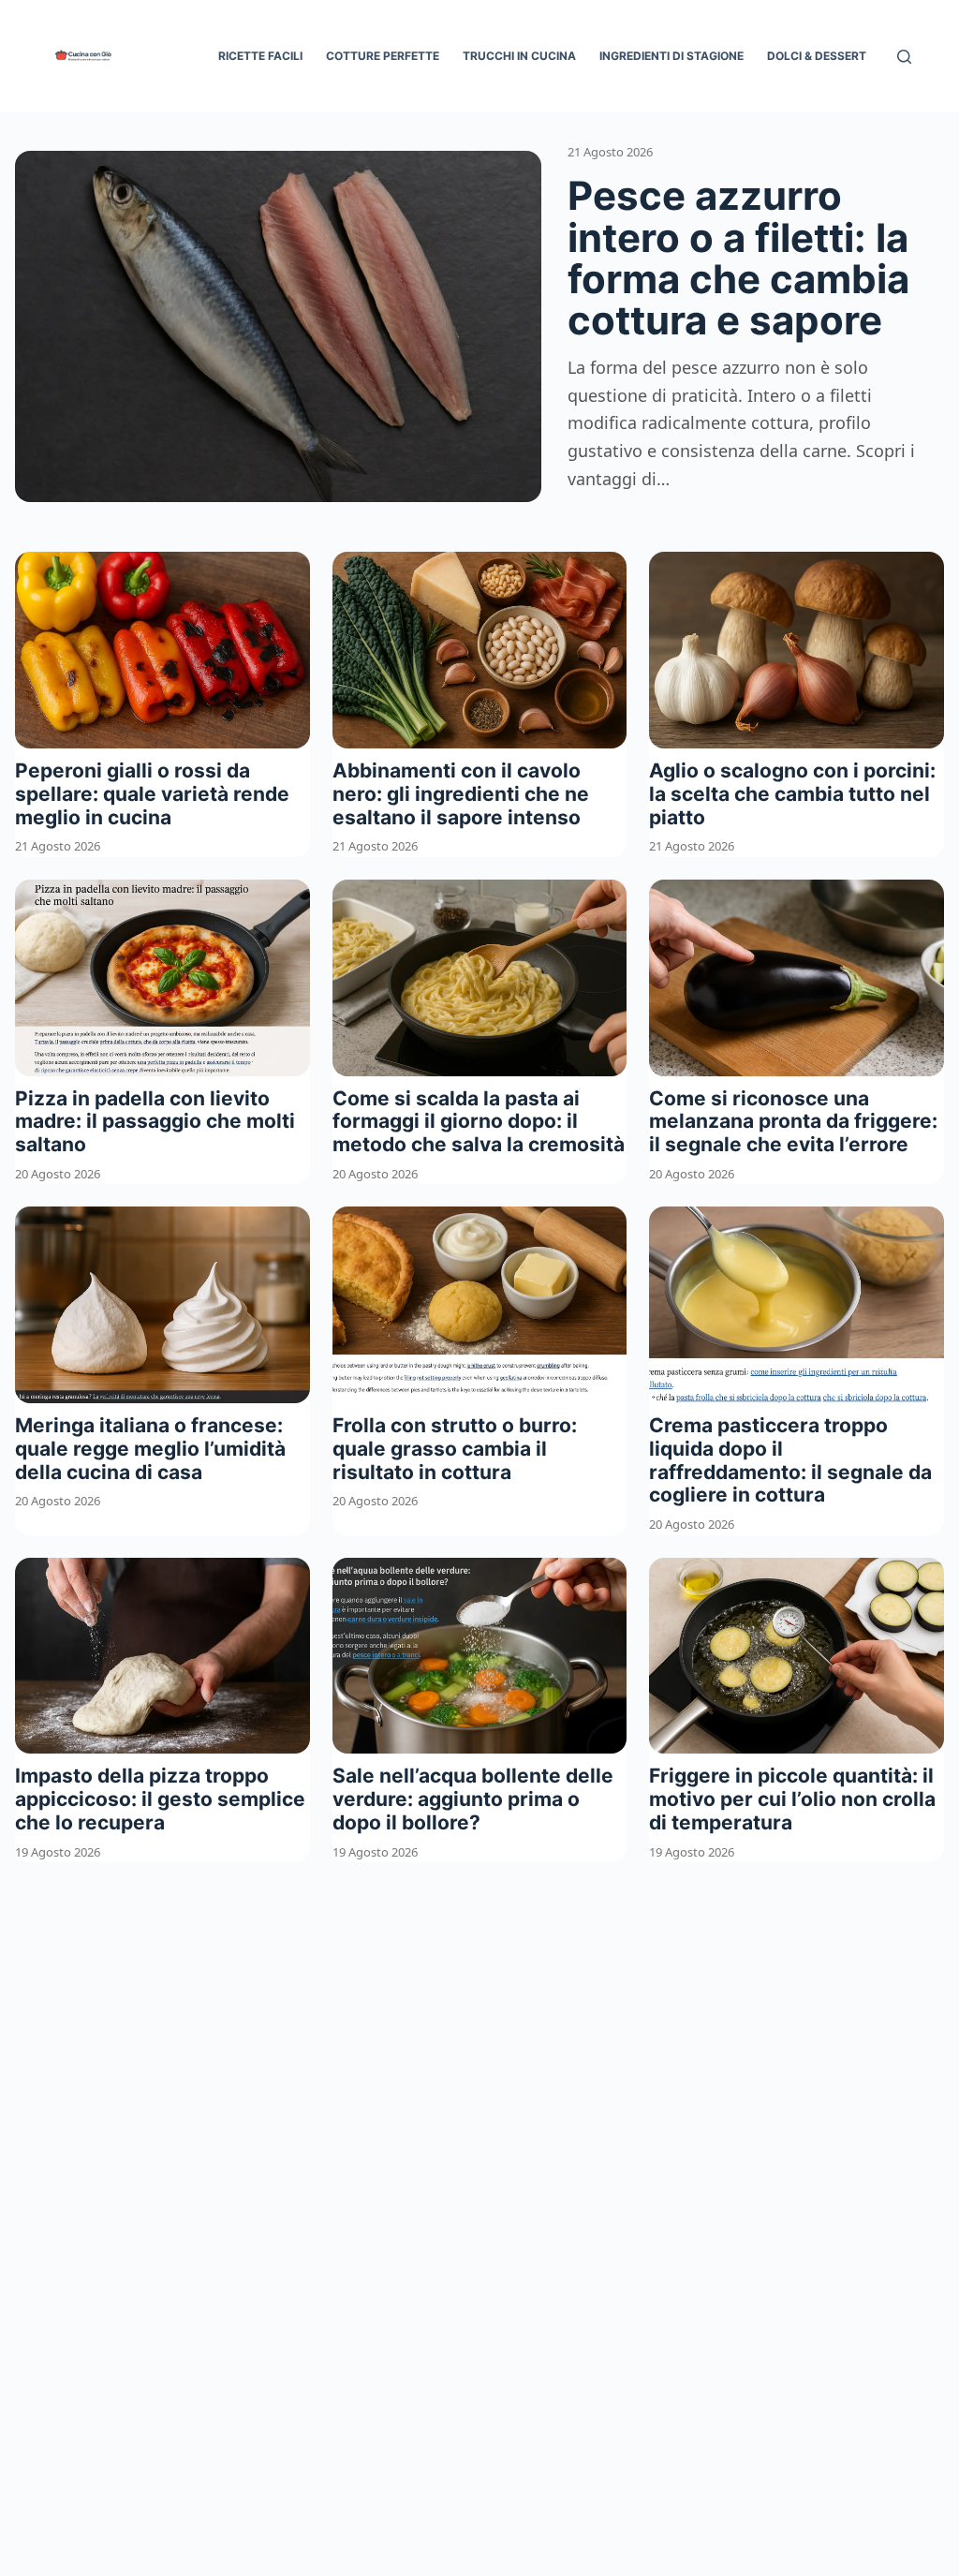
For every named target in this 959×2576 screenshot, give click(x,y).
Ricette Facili (260, 56)
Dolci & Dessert (817, 56)
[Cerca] (904, 57)
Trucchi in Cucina (519, 56)
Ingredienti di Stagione (671, 56)
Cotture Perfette (383, 56)
